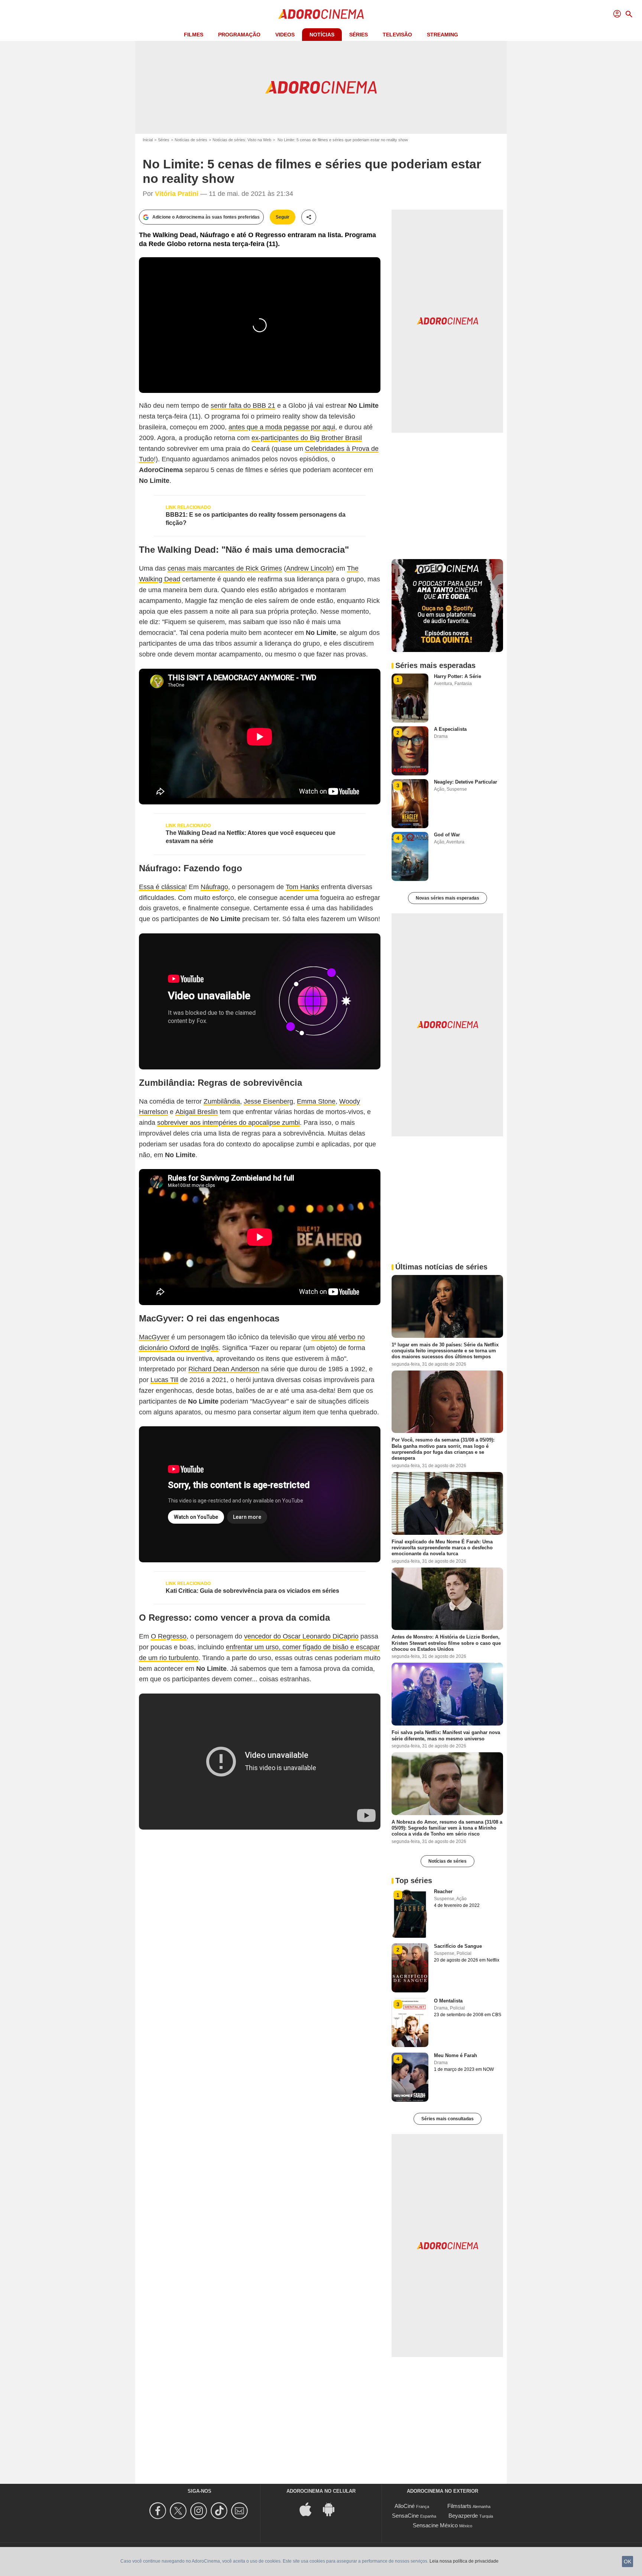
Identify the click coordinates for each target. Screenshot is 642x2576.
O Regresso (169, 1636)
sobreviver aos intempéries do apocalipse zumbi (228, 1123)
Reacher (443, 1891)
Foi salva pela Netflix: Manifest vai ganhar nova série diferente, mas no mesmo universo (446, 1735)
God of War (447, 835)
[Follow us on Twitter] (179, 2511)
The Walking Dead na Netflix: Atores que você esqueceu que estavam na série (251, 837)
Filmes (194, 35)
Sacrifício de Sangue (458, 1946)
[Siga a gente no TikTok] (220, 2511)
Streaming (442, 35)
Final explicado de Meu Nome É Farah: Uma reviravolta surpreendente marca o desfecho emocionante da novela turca (442, 1547)
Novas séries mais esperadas (448, 898)
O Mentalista (448, 2001)
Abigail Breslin (197, 1112)
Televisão (397, 35)
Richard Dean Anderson (224, 1369)
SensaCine (405, 2516)
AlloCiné (405, 2506)
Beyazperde (463, 2516)
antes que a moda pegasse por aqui (282, 427)
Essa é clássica (162, 887)
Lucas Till (164, 1380)
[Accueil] (321, 14)
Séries (359, 35)
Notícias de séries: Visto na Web (242, 140)
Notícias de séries (191, 140)
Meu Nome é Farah (455, 2055)
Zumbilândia (222, 1101)
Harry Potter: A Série (458, 676)
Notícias (322, 35)
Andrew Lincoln (309, 568)
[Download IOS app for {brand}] (309, 2509)
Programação (239, 35)
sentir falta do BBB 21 (243, 406)
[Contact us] (241, 2511)
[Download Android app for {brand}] (333, 2509)
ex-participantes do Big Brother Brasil (307, 438)
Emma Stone (316, 1101)
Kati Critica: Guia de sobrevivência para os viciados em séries (252, 1591)
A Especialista (450, 729)
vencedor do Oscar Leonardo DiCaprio (301, 1636)
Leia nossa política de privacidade (464, 2561)
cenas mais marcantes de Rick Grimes (225, 568)
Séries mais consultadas (448, 2119)
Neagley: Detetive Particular (466, 782)
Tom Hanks (302, 887)
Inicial (148, 140)
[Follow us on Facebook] (159, 2511)
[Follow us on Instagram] (200, 2511)
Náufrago (214, 887)
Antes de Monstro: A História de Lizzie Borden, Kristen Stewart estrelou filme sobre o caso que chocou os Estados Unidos (446, 1643)
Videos (285, 35)
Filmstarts (459, 2506)
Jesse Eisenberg (268, 1101)
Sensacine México (435, 2525)
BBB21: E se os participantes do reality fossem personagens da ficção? (256, 519)
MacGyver (154, 1337)
